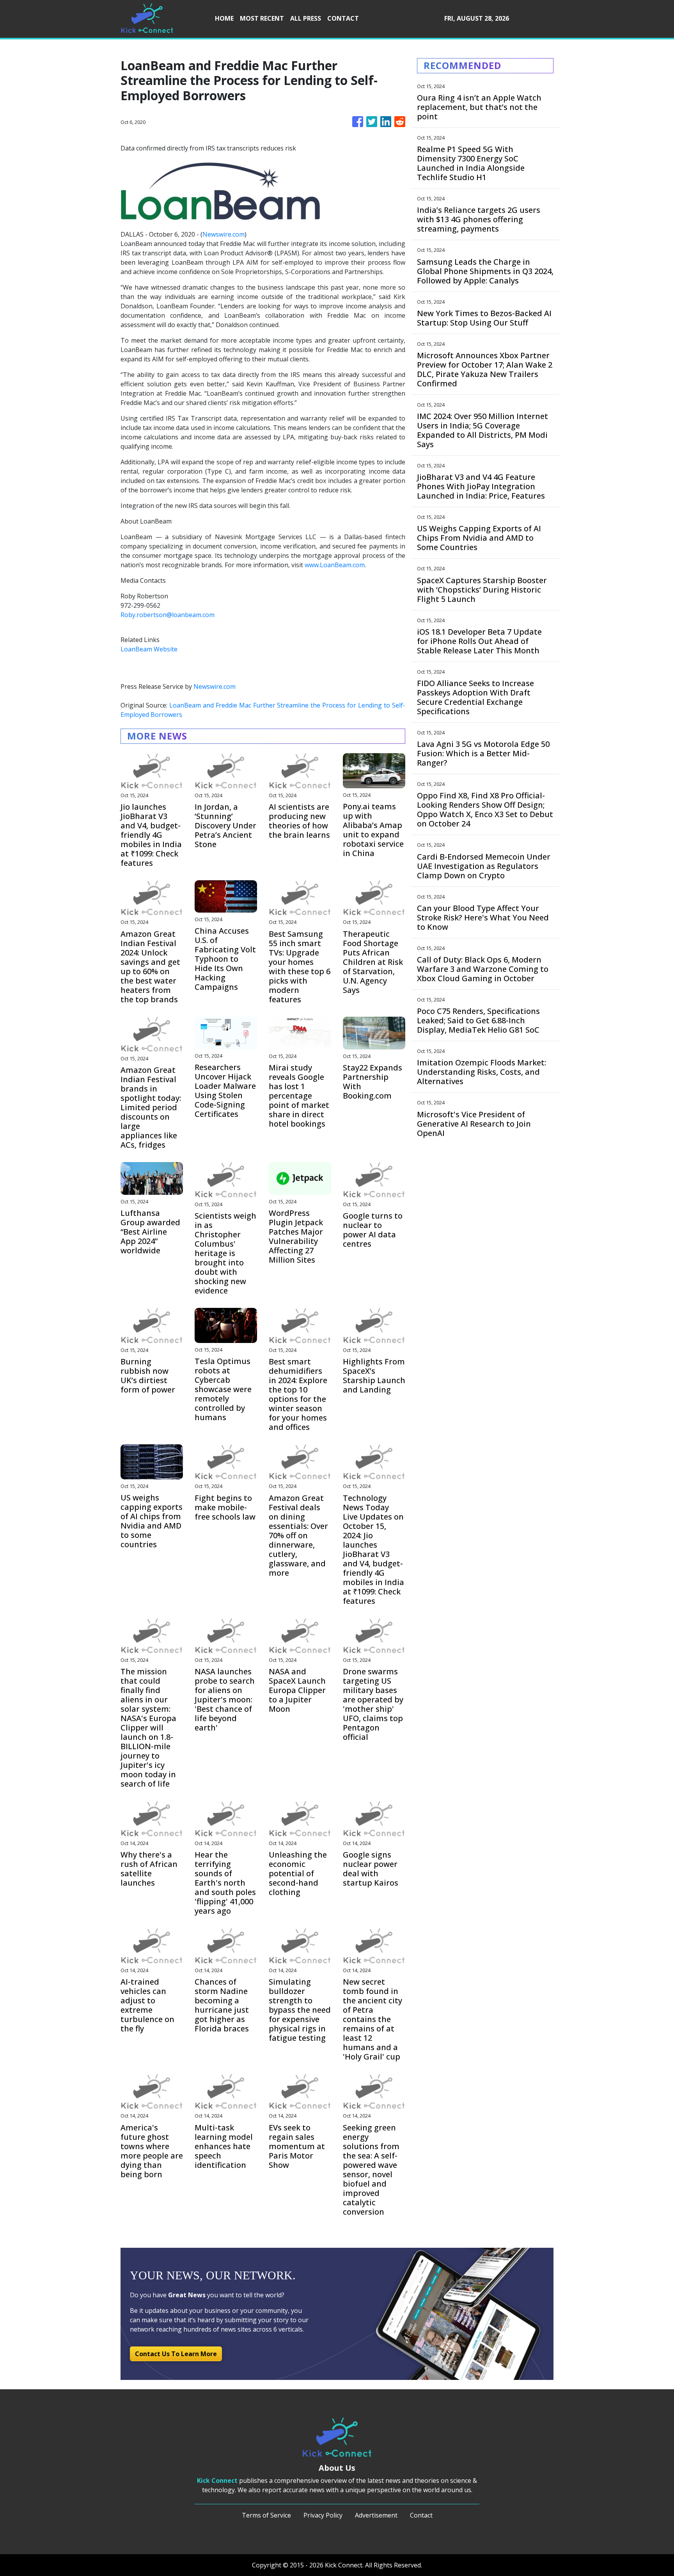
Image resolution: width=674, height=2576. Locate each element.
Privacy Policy (323, 2515)
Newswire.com (223, 234)
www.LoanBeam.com (335, 565)
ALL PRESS (306, 18)
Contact (421, 2515)
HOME (224, 18)
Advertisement (376, 2515)
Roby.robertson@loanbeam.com (168, 615)
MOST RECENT (262, 18)
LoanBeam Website (149, 649)
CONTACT (343, 18)
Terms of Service (266, 2515)
